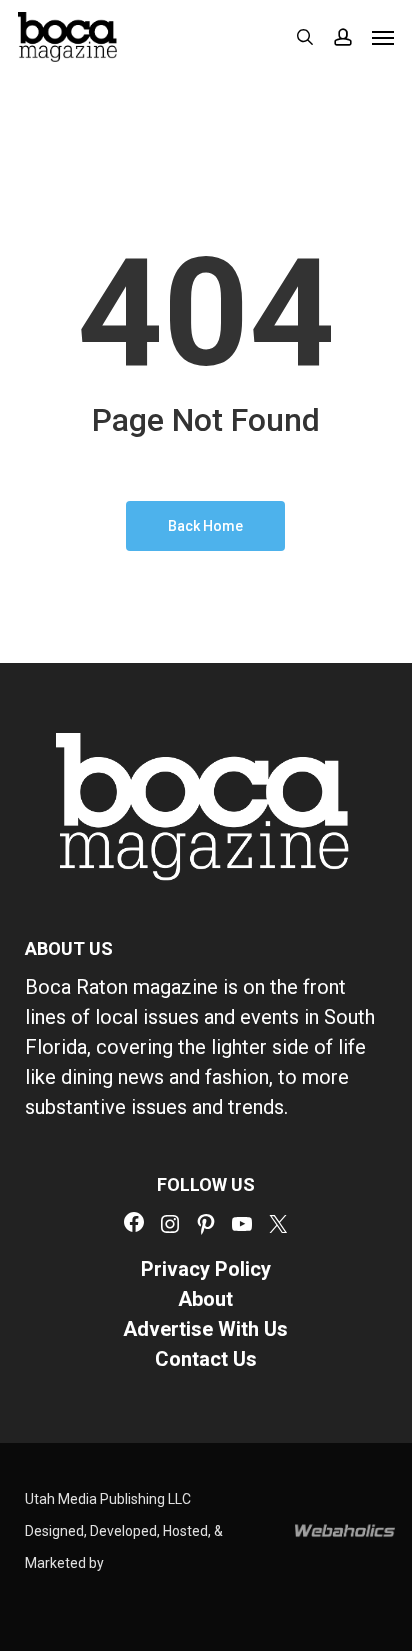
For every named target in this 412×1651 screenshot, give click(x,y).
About (205, 1299)
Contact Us (206, 1359)
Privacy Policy (206, 1269)
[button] (383, 37)
